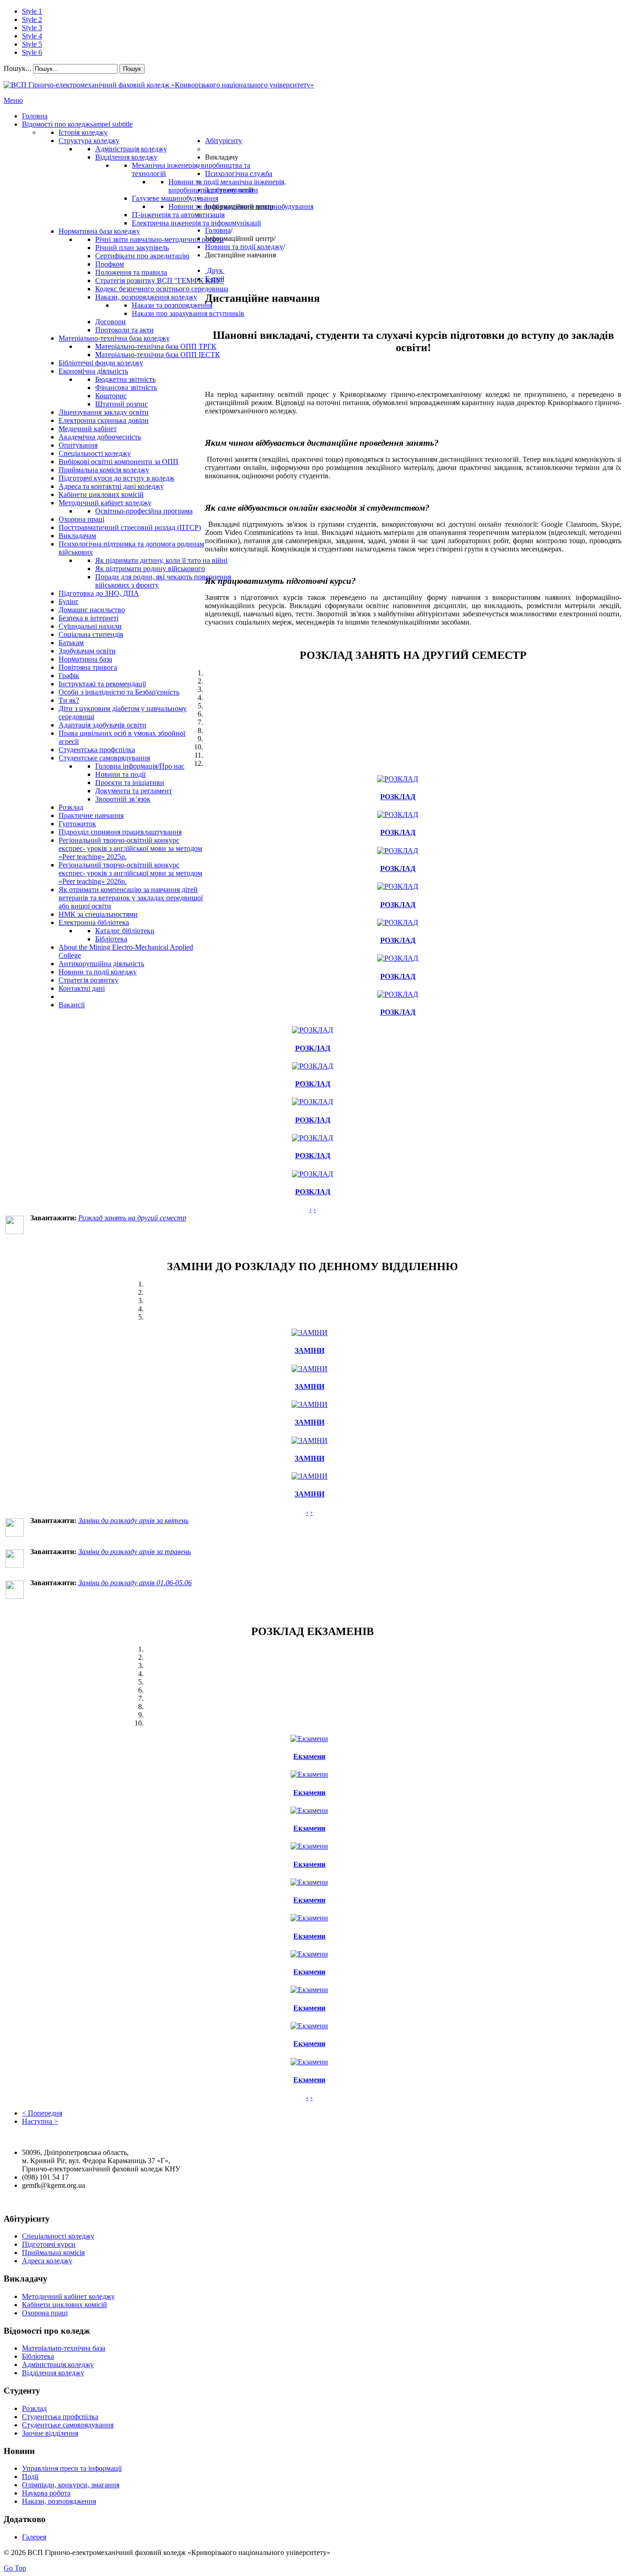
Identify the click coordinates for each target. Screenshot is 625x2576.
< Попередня (42, 2113)
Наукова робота (46, 2493)
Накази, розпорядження (59, 2501)
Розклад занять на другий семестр (132, 1218)
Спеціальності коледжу (58, 2236)
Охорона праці (45, 2313)
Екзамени (309, 1756)
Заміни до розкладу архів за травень (135, 1552)
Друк (215, 270)
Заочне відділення (50, 2433)
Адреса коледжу (47, 2261)
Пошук (132, 69)
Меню (13, 100)
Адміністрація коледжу (58, 2365)
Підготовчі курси (49, 2244)
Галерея (34, 2537)
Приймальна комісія (53, 2253)
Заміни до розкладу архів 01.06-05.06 (135, 1583)
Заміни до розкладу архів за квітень (133, 1520)
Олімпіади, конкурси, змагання (71, 2485)
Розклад (34, 2408)
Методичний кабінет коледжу (68, 2296)
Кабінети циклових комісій (65, 2305)
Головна (218, 230)
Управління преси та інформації (72, 2468)
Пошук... (17, 68)
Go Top (15, 2568)
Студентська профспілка (60, 2417)
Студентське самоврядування (68, 2425)
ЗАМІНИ (310, 1350)
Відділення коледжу (53, 2373)
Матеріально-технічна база (64, 2348)
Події (30, 2477)
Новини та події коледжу (244, 247)
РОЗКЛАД (398, 797)
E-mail (215, 279)
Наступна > (40, 2121)
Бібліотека (38, 2356)
